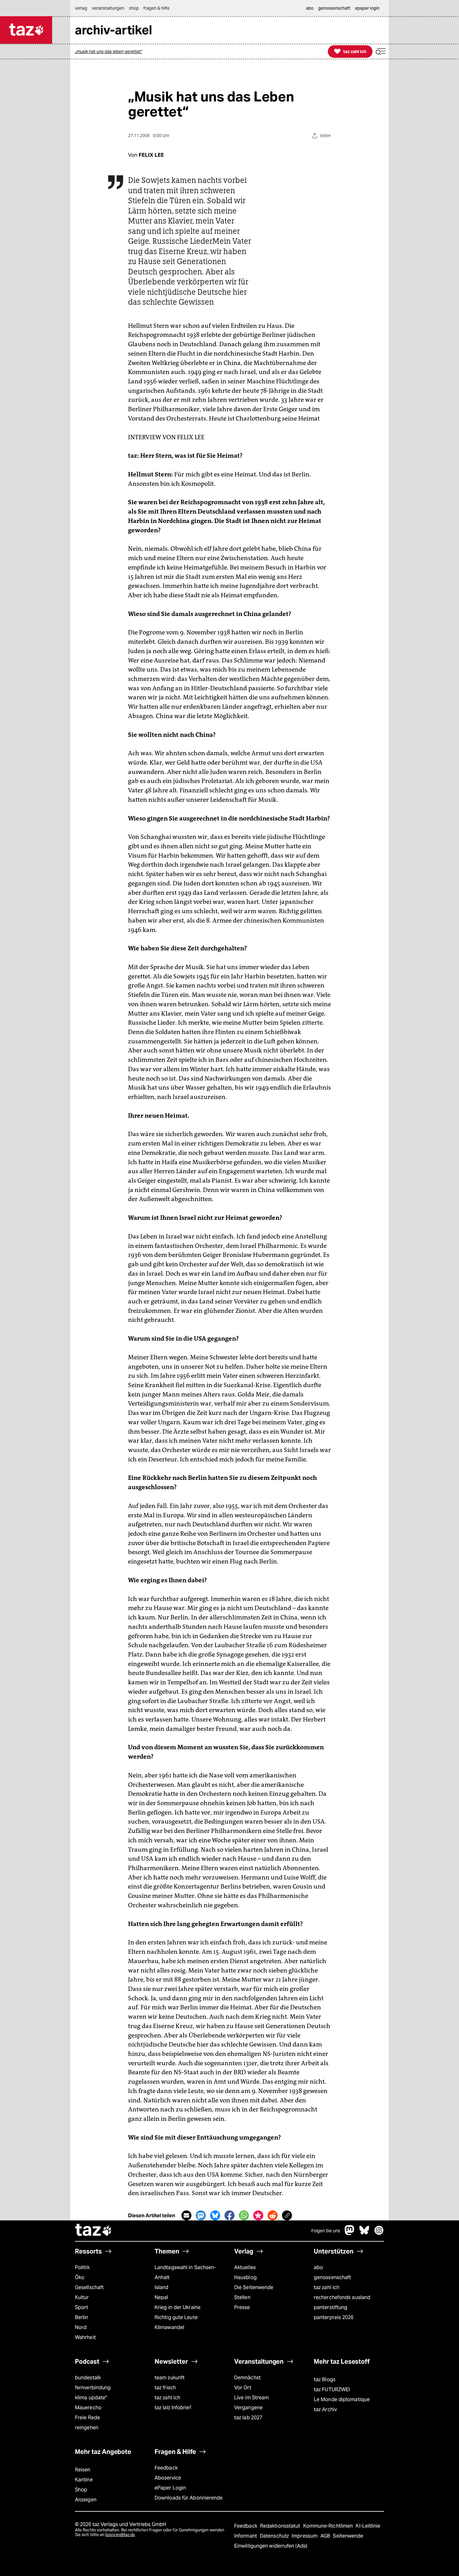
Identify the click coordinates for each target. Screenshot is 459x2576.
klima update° (91, 2398)
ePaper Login (170, 2488)
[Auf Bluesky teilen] (215, 2215)
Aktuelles (245, 2267)
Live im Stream (252, 2398)
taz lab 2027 (248, 2418)
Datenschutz (275, 2536)
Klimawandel (169, 2327)
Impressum (305, 2536)
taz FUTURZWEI (332, 2389)
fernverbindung (93, 2388)
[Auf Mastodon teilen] (201, 2215)
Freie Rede (87, 2418)
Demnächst (247, 2378)
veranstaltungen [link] (108, 8)
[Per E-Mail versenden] (186, 2215)
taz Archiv (325, 2409)
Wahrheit (85, 2337)
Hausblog (245, 2277)
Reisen (83, 2470)
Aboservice (168, 2478)
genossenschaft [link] (334, 8)
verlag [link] (81, 8)
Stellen (242, 2297)
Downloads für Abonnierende (189, 2498)
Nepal (161, 2297)
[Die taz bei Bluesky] (364, 2233)
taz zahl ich (327, 2287)
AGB (326, 2536)
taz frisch (165, 2388)
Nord (81, 2327)
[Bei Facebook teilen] (230, 2215)
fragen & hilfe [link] (156, 8)
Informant (246, 2536)
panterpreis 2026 (334, 2317)
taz (94, 2231)
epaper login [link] (367, 8)
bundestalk (88, 2378)
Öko (80, 2277)
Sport (81, 2307)
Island (162, 2287)
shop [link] (134, 8)
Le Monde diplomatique (342, 2399)
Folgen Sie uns (326, 2231)
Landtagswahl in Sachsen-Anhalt (185, 2272)
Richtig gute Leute (176, 2317)
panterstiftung (331, 2307)
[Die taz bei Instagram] (379, 2233)
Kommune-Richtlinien (329, 2526)
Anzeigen (86, 2500)
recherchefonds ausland (342, 2297)
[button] (381, 52)
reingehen (87, 2428)
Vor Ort (243, 2388)
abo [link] (310, 8)
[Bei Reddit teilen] (273, 2215)
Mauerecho (88, 2408)
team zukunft (170, 2378)
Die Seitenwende (254, 2287)
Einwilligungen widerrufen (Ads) (271, 2546)
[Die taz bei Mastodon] (350, 2233)
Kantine (84, 2480)
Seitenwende (348, 2536)
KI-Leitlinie (368, 2526)
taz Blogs (325, 2379)
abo (318, 2267)
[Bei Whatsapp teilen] (244, 2215)
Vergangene (248, 2408)
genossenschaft (332, 2277)
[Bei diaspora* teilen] (258, 2215)
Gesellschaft (89, 2287)
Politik (82, 2267)
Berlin (82, 2317)
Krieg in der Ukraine (178, 2307)
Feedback (166, 2468)
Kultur (82, 2297)
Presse (242, 2307)
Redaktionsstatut (281, 2526)
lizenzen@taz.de (120, 2535)
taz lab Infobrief (173, 2408)
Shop (81, 2490)
